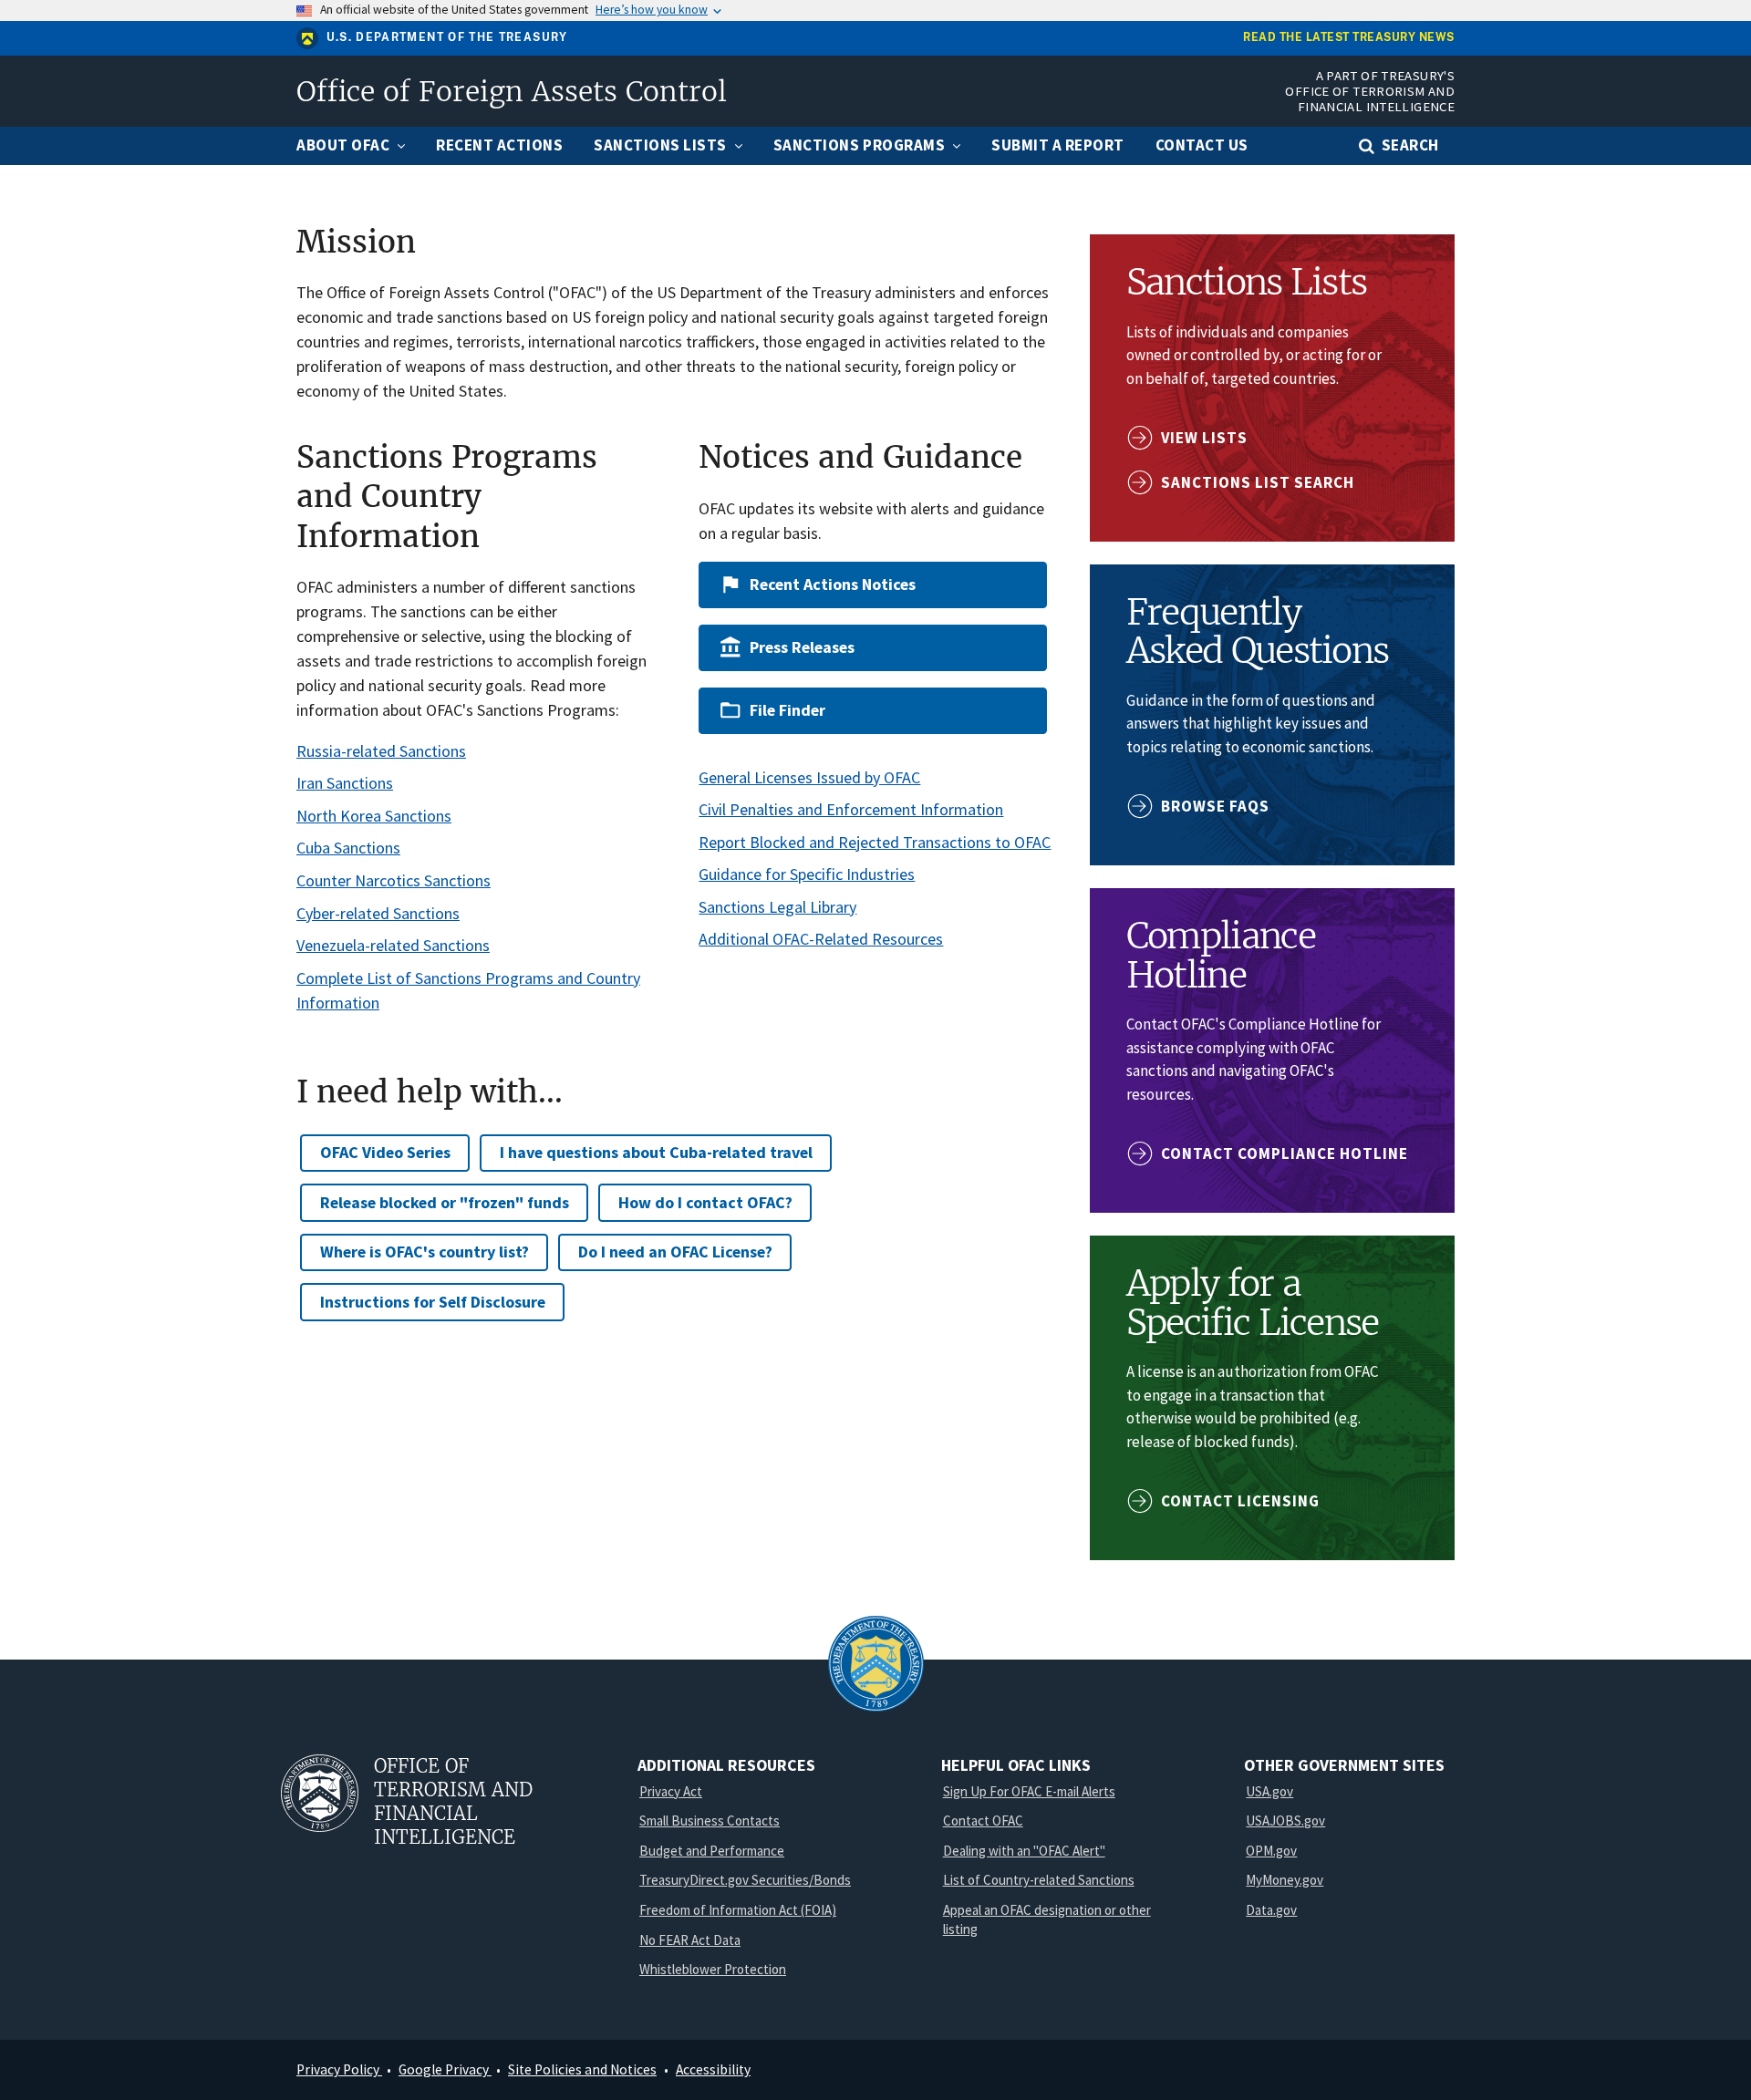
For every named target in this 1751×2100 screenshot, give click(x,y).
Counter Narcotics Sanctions (394, 880)
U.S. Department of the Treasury (447, 37)
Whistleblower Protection (713, 1969)
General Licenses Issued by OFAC (809, 777)
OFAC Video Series (385, 1152)
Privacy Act (671, 1791)
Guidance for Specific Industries (807, 874)
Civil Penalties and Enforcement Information (851, 809)
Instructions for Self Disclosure (433, 1302)
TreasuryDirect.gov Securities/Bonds (745, 1880)
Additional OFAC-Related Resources (821, 939)
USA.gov (1269, 1791)
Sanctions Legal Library (777, 907)
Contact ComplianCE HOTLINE (1285, 1153)
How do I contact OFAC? (705, 1202)
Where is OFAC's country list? (425, 1252)
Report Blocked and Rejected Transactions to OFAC (875, 842)
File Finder (787, 710)
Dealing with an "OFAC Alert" (1024, 1851)
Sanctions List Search (1258, 482)
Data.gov (1271, 1910)
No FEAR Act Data (690, 1940)
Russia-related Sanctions (381, 751)
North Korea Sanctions (374, 816)
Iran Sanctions (345, 783)
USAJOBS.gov (1285, 1821)
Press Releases (802, 647)
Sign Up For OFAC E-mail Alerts (1029, 1791)
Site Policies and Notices (582, 2069)
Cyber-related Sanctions (378, 913)
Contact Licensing (1240, 1501)
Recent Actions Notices (833, 584)
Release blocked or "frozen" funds (445, 1202)
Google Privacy (445, 2069)
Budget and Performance (712, 1851)
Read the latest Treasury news (1349, 38)
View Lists (1204, 438)
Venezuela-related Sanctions (393, 945)
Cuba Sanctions (348, 848)
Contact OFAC (983, 1821)
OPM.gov (1271, 1851)
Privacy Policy (339, 2069)
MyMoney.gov (1285, 1880)
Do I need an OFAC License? (675, 1252)
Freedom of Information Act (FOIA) (738, 1910)
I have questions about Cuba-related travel (656, 1152)
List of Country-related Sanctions (1039, 1880)
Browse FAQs (1215, 806)
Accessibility (713, 2069)
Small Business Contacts (710, 1821)
